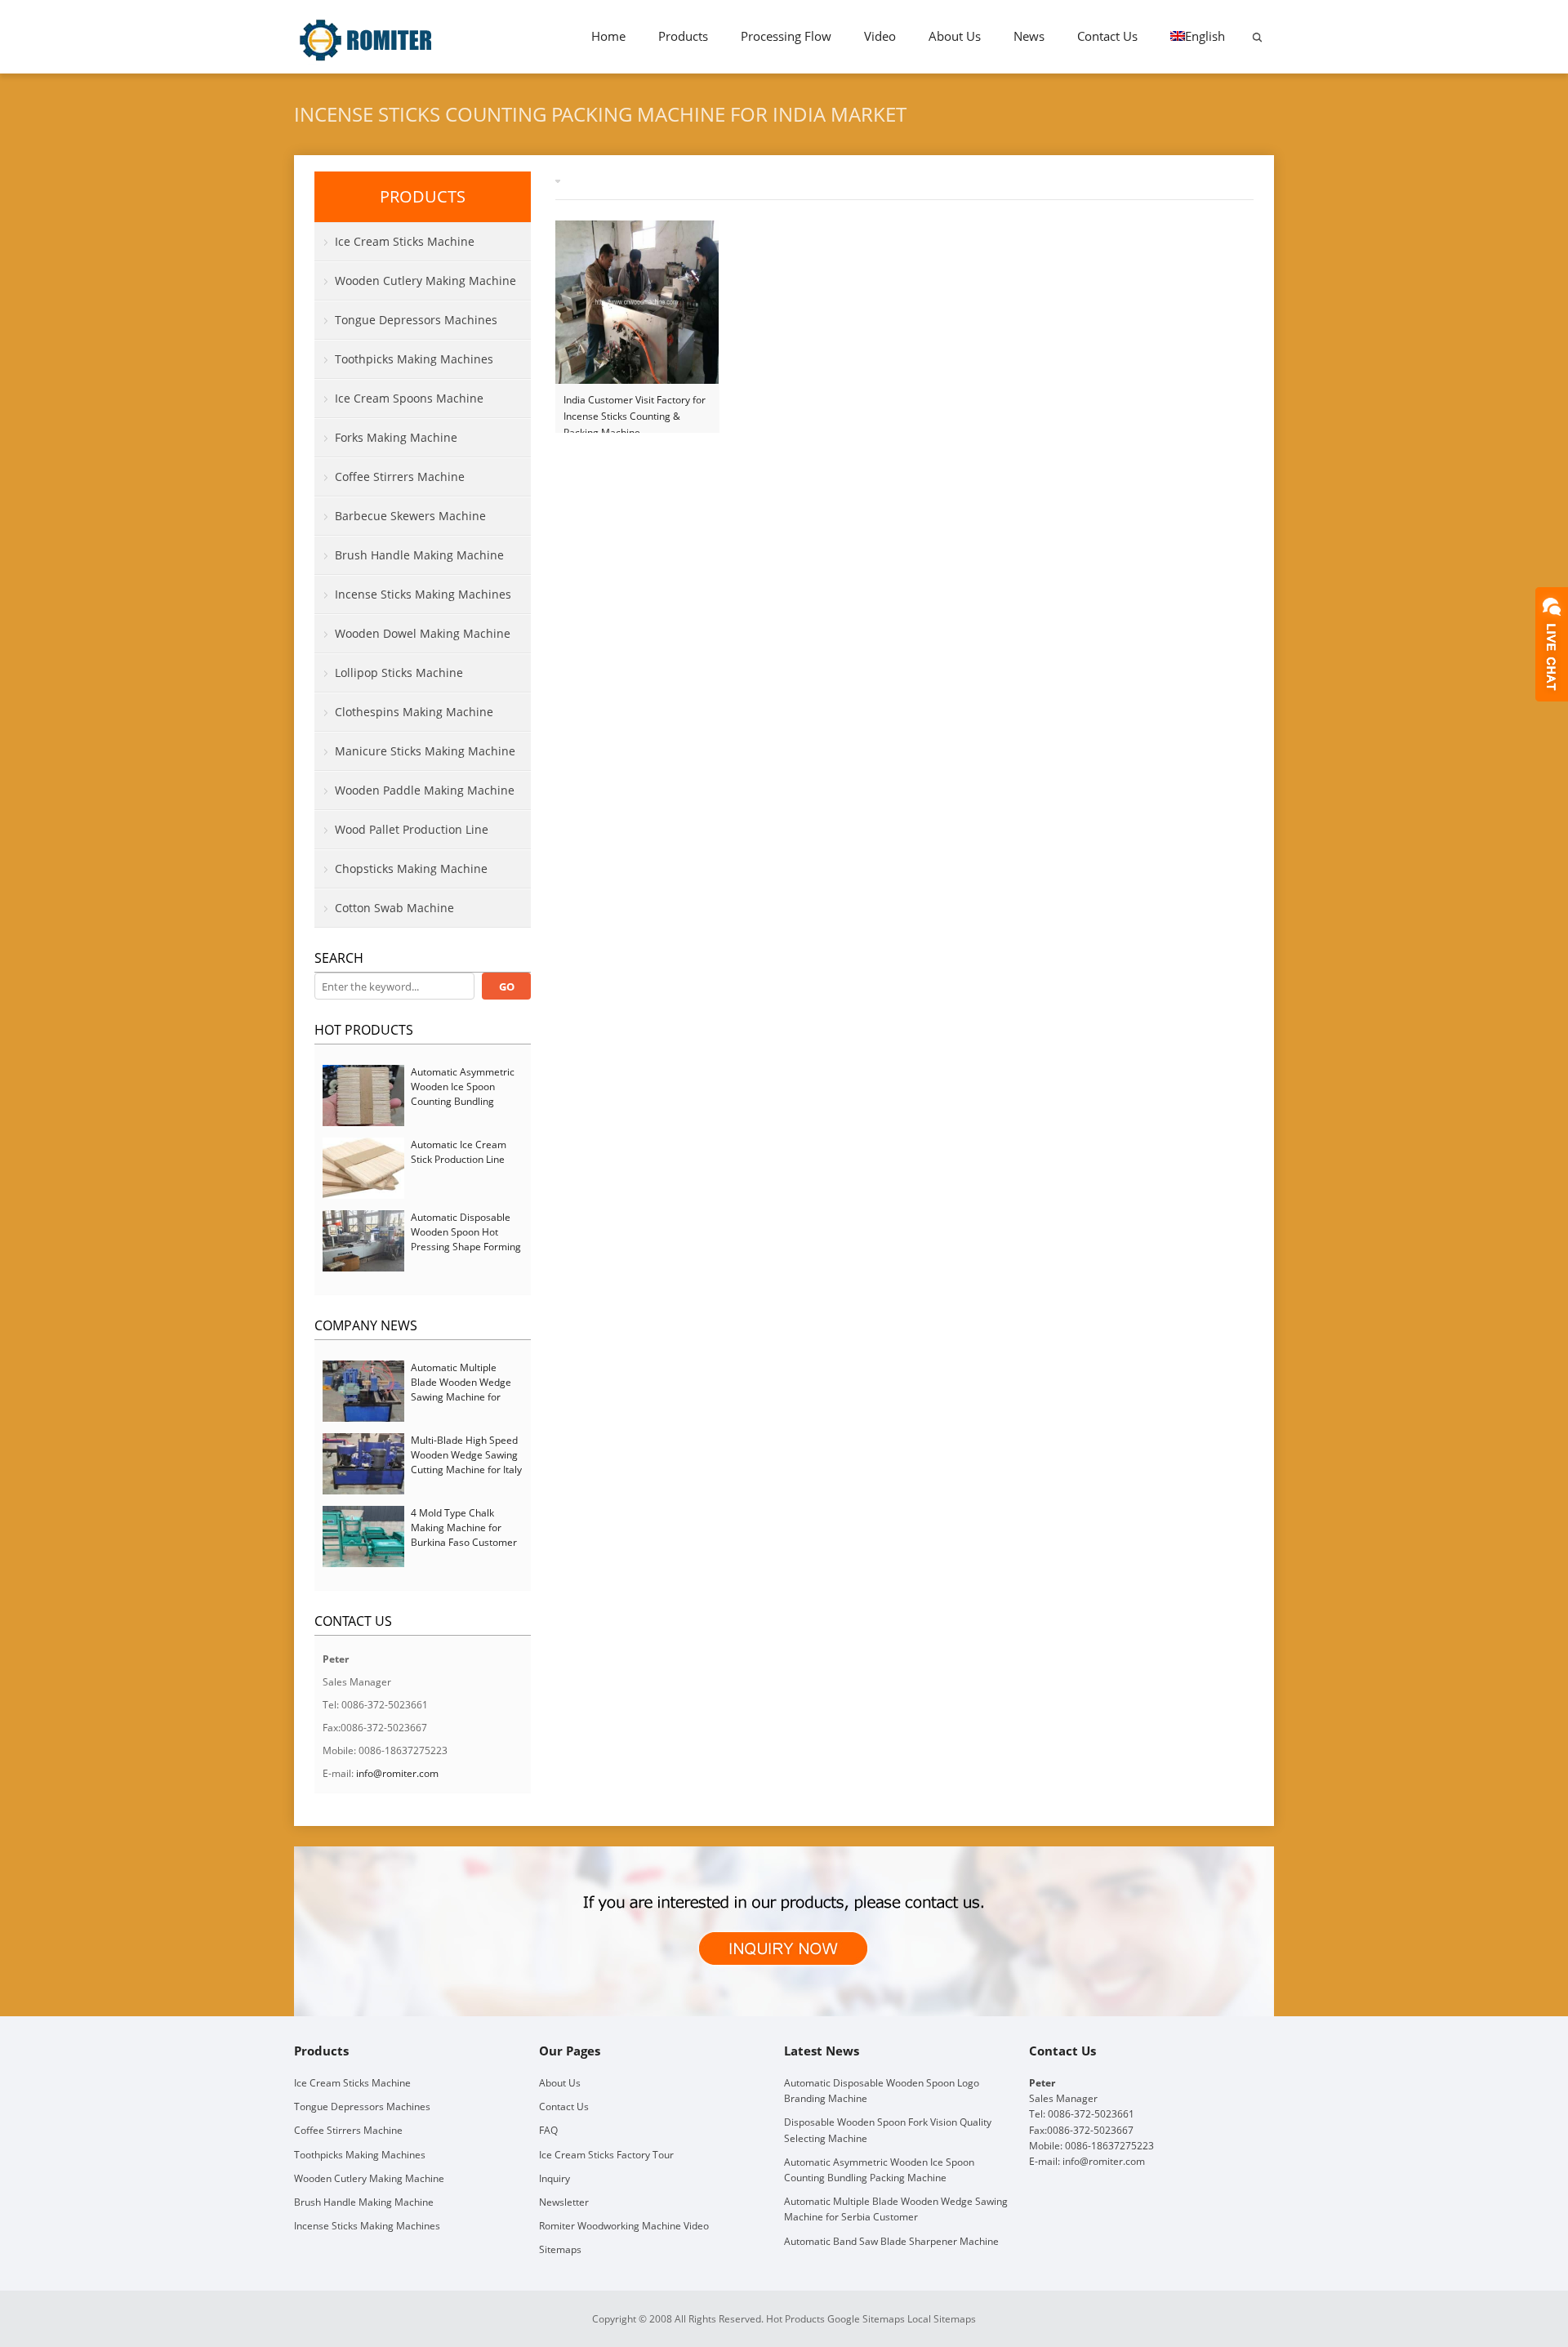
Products (683, 36)
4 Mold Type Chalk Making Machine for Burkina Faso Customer (464, 1528)
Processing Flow (786, 36)
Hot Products (364, 1030)
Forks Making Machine (396, 437)
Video (880, 36)
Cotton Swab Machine (394, 908)
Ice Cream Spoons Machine (409, 398)
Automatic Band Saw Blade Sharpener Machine (891, 2241)
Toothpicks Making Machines (414, 359)
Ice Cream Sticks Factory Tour (606, 2155)
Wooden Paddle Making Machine (425, 790)
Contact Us (1107, 36)
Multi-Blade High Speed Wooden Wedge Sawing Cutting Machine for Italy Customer (466, 1462)
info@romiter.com (397, 1773)
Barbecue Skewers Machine (410, 516)
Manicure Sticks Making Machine (425, 751)
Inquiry (555, 2178)
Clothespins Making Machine (414, 712)
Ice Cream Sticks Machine (405, 241)
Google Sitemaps (866, 2319)
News (1029, 36)
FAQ (548, 2130)
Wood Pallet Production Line (412, 829)
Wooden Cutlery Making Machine (425, 281)
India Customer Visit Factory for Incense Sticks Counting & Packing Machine (635, 409)
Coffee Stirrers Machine (400, 477)
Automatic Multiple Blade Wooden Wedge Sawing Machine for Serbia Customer (461, 1389)
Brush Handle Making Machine (419, 555)
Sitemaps (560, 2249)
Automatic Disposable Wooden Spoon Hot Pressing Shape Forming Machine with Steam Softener (466, 1247)
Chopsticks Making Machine (411, 868)
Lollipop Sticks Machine (399, 672)
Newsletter (564, 2202)
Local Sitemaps (942, 2319)
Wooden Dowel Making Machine (423, 633)
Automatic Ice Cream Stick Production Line (459, 1152)
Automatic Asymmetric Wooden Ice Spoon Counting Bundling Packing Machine (463, 1094)
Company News (366, 1325)
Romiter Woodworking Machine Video (624, 2226)
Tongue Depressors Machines (416, 320)
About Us (955, 36)
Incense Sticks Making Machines (423, 594)
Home (608, 36)
